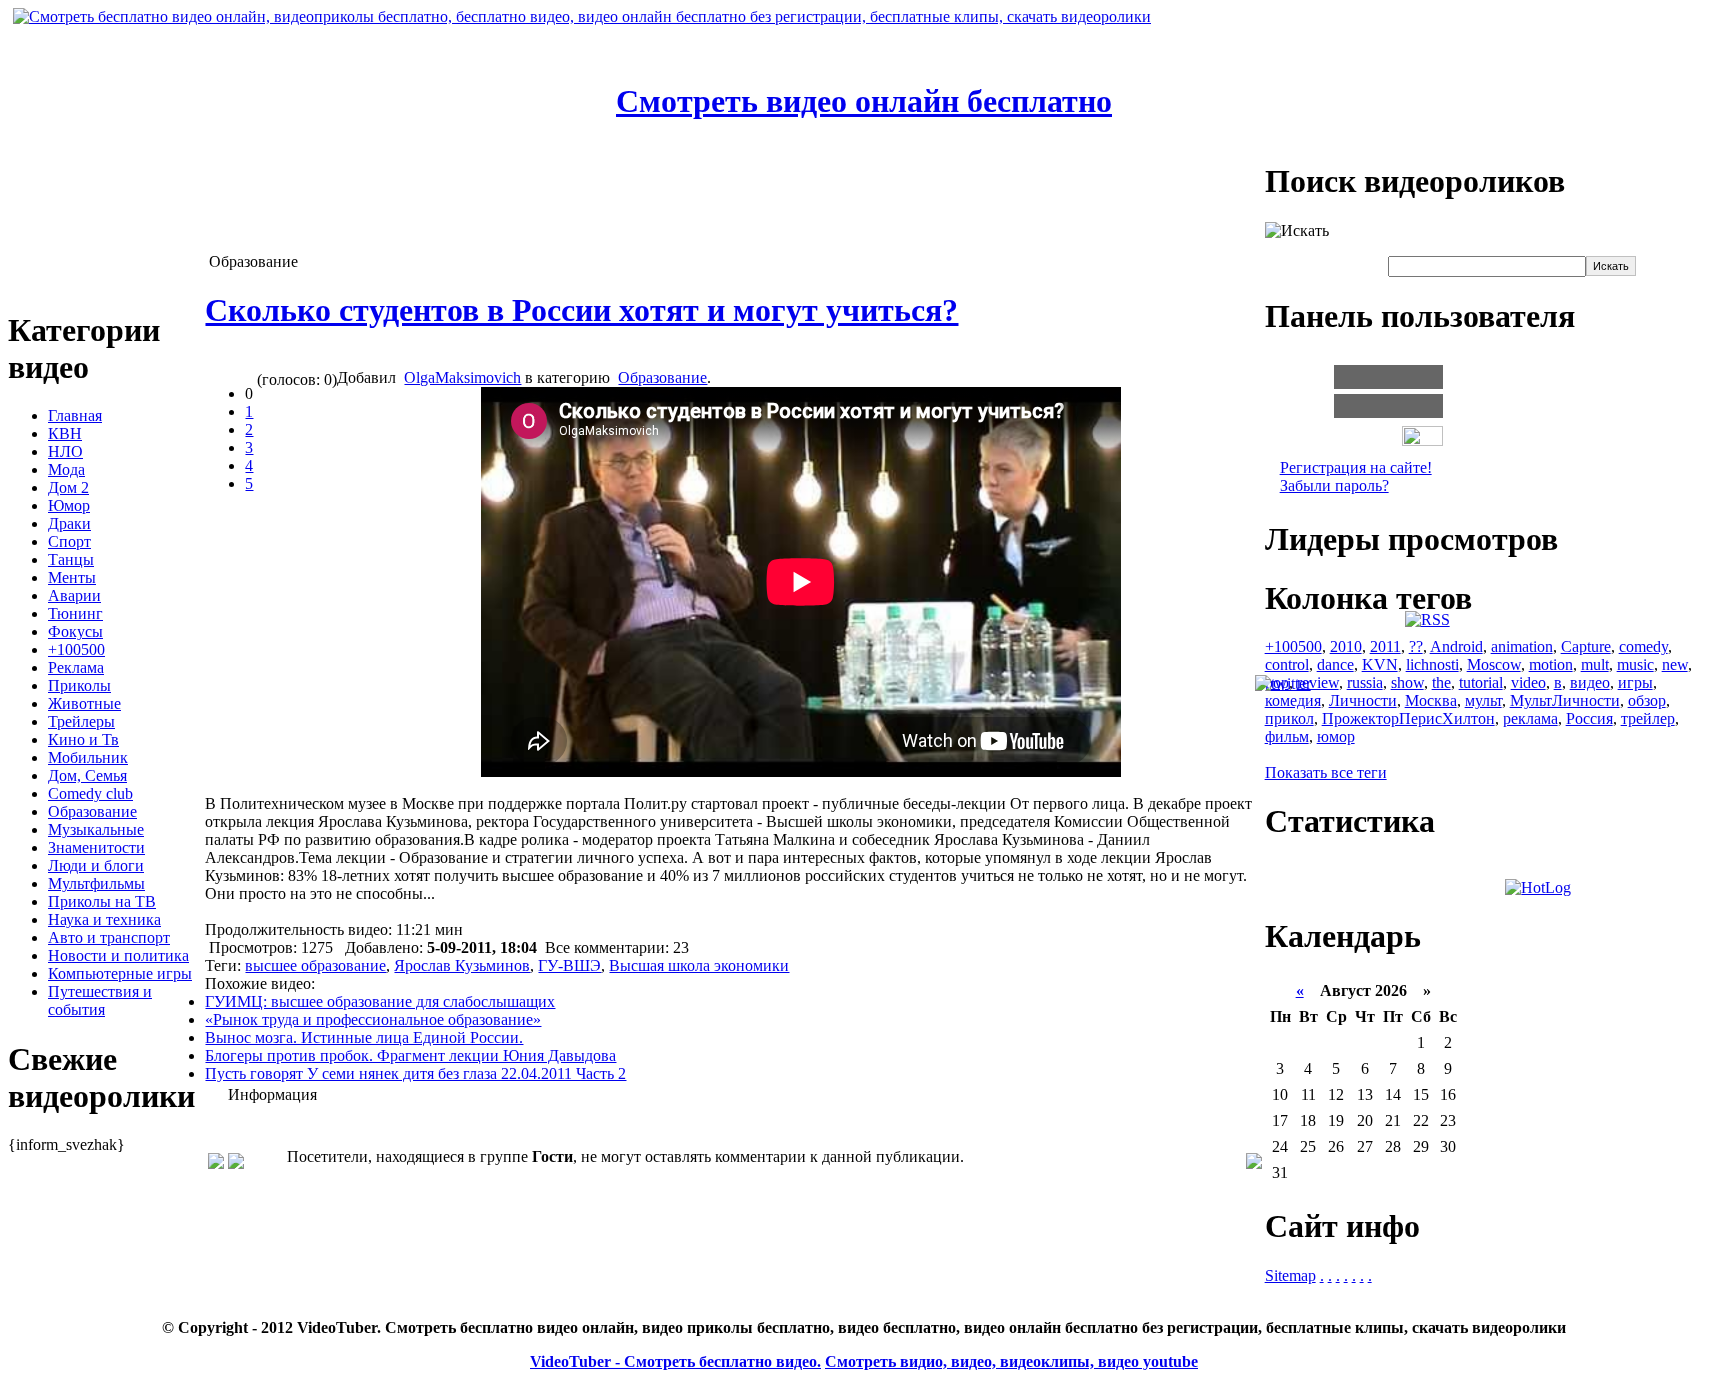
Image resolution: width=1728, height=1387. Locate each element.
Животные (84, 703)
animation (1522, 646)
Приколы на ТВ (102, 901)
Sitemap (1290, 1275)
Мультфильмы (96, 883)
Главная (75, 415)
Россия (1589, 718)
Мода (66, 469)
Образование (92, 811)
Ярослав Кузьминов (462, 965)
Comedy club (90, 793)
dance (1335, 664)
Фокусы (75, 631)
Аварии (74, 595)
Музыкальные (96, 829)
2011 (1385, 646)
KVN (1380, 664)
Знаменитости (96, 847)
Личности (1363, 700)
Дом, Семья (87, 775)
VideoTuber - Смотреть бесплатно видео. (675, 1361)
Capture (1586, 646)
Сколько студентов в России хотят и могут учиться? (581, 310)
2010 (1346, 646)
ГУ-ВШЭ (569, 965)
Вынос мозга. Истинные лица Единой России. (364, 1037)
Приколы (79, 685)
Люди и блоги (96, 865)
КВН (65, 433)
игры (1635, 682)
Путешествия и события (100, 1000)
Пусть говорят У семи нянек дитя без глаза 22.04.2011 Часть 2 (415, 1073)
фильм (1287, 736)
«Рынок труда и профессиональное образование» (373, 1019)
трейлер (1648, 718)
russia (1365, 682)
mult (1595, 664)
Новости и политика (118, 955)
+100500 (76, 649)
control (1287, 664)
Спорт (69, 541)
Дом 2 (68, 487)
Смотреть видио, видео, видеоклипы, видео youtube (1011, 1361)
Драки (69, 523)
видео (1590, 682)
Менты (72, 577)
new (1675, 664)
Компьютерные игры (120, 973)
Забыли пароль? (1334, 485)
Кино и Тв (83, 739)
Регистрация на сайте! (1356, 467)
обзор (1647, 700)
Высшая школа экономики (699, 965)
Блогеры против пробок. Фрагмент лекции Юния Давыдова (410, 1055)
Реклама (76, 667)
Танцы (71, 559)
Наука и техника (104, 919)
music (1635, 664)
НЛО (65, 451)
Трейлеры (81, 721)
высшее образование (315, 965)
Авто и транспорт (109, 937)
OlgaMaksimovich (462, 377)
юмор (1336, 736)
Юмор (69, 505)
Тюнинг (75, 613)
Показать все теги (1326, 772)
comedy (1643, 646)
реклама (1530, 718)
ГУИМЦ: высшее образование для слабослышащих (380, 1001)
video (1528, 682)
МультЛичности (1565, 700)
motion (1551, 664)
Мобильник (88, 757)
